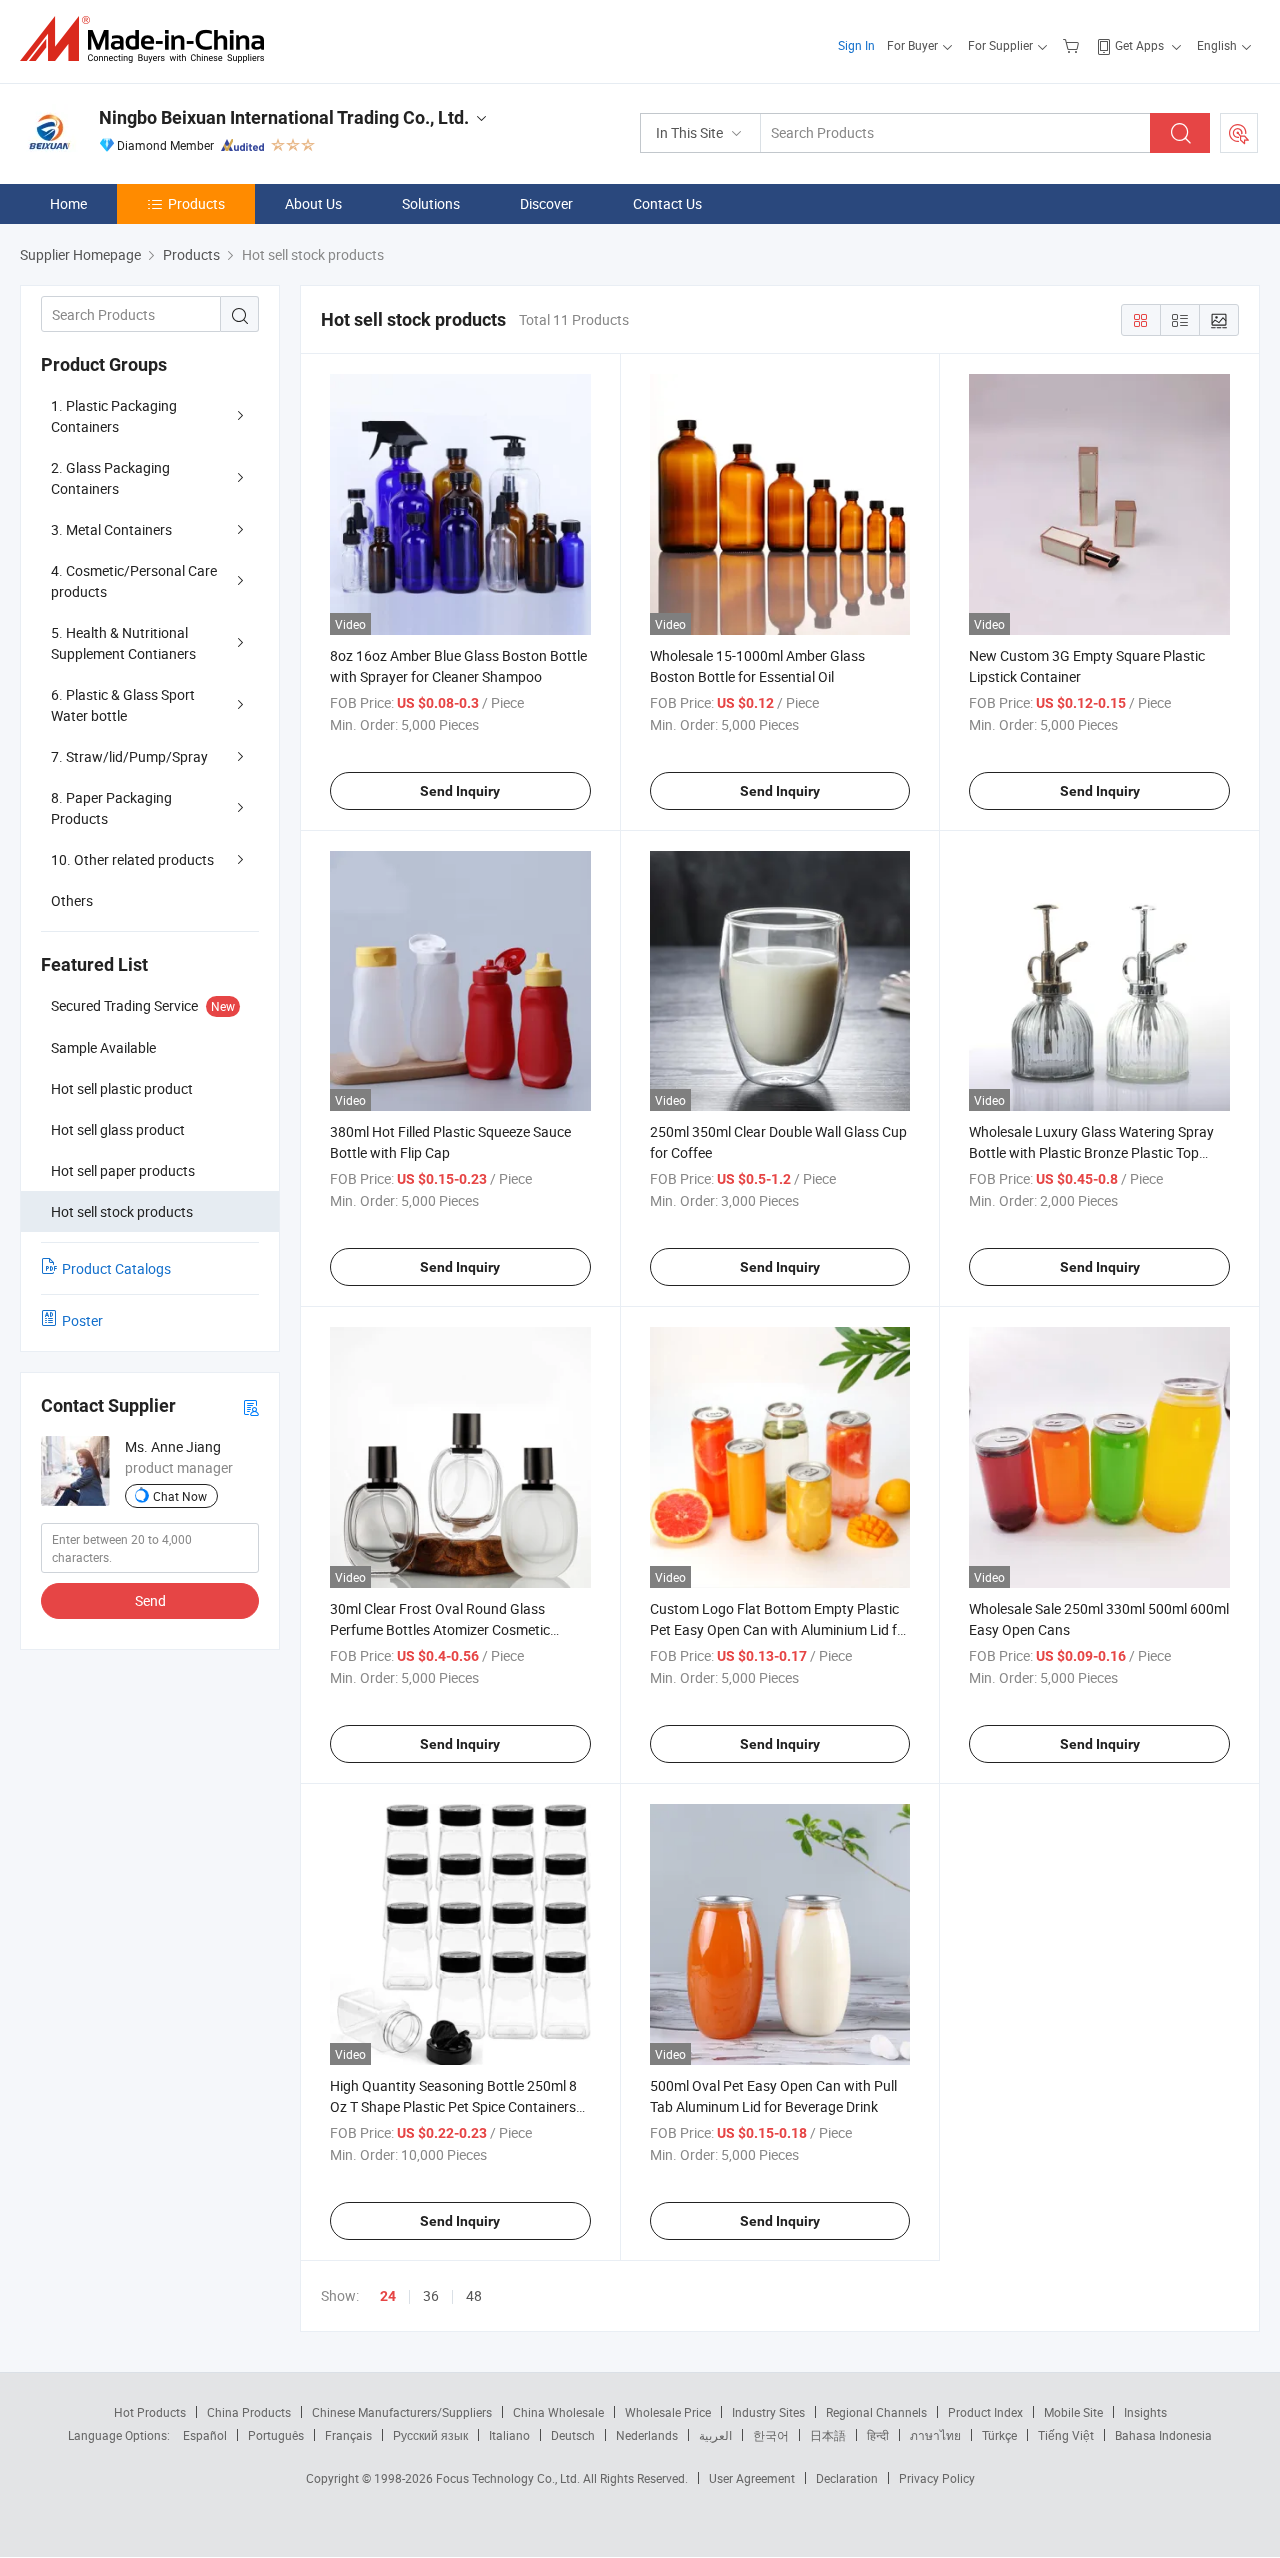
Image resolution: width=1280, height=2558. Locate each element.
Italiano (509, 2435)
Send (150, 1600)
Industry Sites (768, 2412)
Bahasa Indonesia (1163, 2435)
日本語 (828, 2435)
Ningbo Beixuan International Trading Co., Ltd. (284, 117)
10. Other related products (132, 859)
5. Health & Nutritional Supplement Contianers (123, 643)
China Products (249, 2412)
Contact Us (667, 203)
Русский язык (430, 2435)
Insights (1145, 2412)
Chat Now (180, 1496)
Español (205, 2435)
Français (348, 2435)
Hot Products (150, 2412)
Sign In (856, 45)
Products (196, 203)
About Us (313, 203)
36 (431, 2295)
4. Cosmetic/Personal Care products (134, 581)
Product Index (985, 2412)
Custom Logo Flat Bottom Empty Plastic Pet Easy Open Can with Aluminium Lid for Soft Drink (780, 1629)
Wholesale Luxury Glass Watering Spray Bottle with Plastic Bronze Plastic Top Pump (1091, 1152)
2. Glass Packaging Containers (110, 478)
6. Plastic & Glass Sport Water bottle (123, 705)
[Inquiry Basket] (1073, 45)
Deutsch (573, 2435)
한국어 (771, 2435)
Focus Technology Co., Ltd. (509, 2478)
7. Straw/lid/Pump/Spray (129, 756)
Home (68, 203)
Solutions (431, 203)
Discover (546, 203)
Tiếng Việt (1066, 2435)
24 (388, 2296)
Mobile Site (1073, 2412)
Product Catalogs (116, 1268)
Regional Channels (876, 2412)
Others (72, 900)
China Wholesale (558, 2412)
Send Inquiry (460, 791)
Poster (82, 1320)
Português (276, 2435)
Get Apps (1139, 45)
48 (474, 2295)
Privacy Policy (937, 2478)
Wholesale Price (668, 2412)
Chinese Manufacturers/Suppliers (402, 2412)
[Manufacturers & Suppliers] (148, 39)
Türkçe (999, 2435)
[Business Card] (251, 1406)
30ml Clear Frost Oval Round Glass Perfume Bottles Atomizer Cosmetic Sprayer (440, 1629)
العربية (715, 2435)
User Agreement (752, 2478)
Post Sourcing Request (1239, 133)
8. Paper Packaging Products (111, 808)
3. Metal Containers (111, 529)
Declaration (847, 2478)
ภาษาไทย (935, 2435)
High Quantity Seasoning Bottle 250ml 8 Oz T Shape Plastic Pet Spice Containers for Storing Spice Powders (453, 2106)
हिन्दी (878, 2435)
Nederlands (647, 2435)
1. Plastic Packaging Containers (114, 416)
